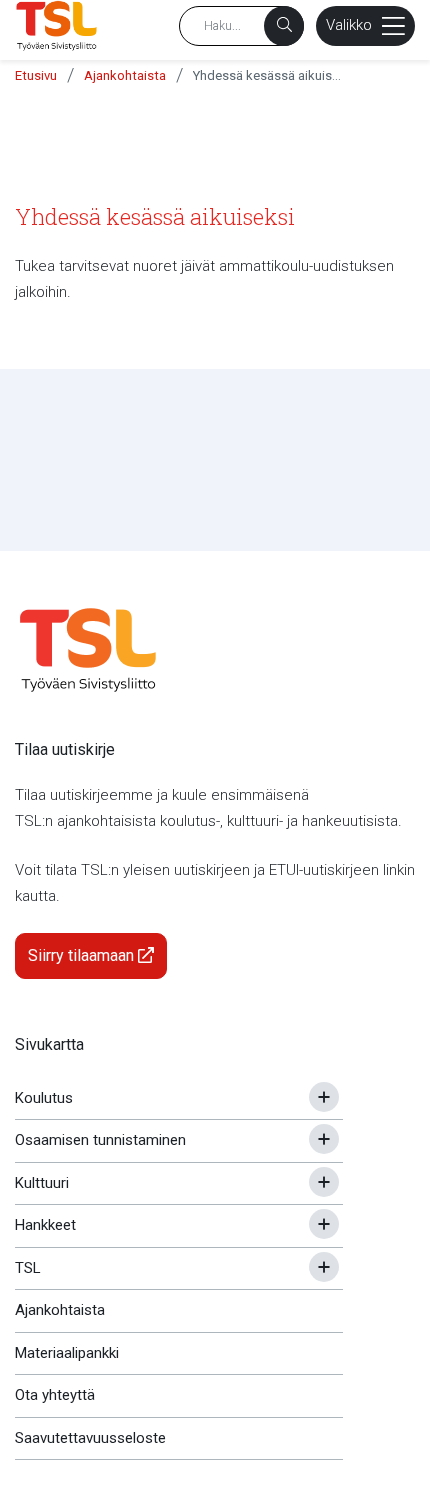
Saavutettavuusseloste (90, 1438)
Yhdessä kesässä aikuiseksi (268, 75)
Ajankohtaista (125, 75)
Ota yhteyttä (55, 1395)
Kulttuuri (42, 1183)
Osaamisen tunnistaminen (100, 1140)
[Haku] (284, 26)
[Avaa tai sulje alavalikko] (324, 1097)
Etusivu (36, 75)
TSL (28, 1268)
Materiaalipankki (67, 1353)
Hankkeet (45, 1225)
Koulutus (44, 1098)
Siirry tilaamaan (83, 955)
